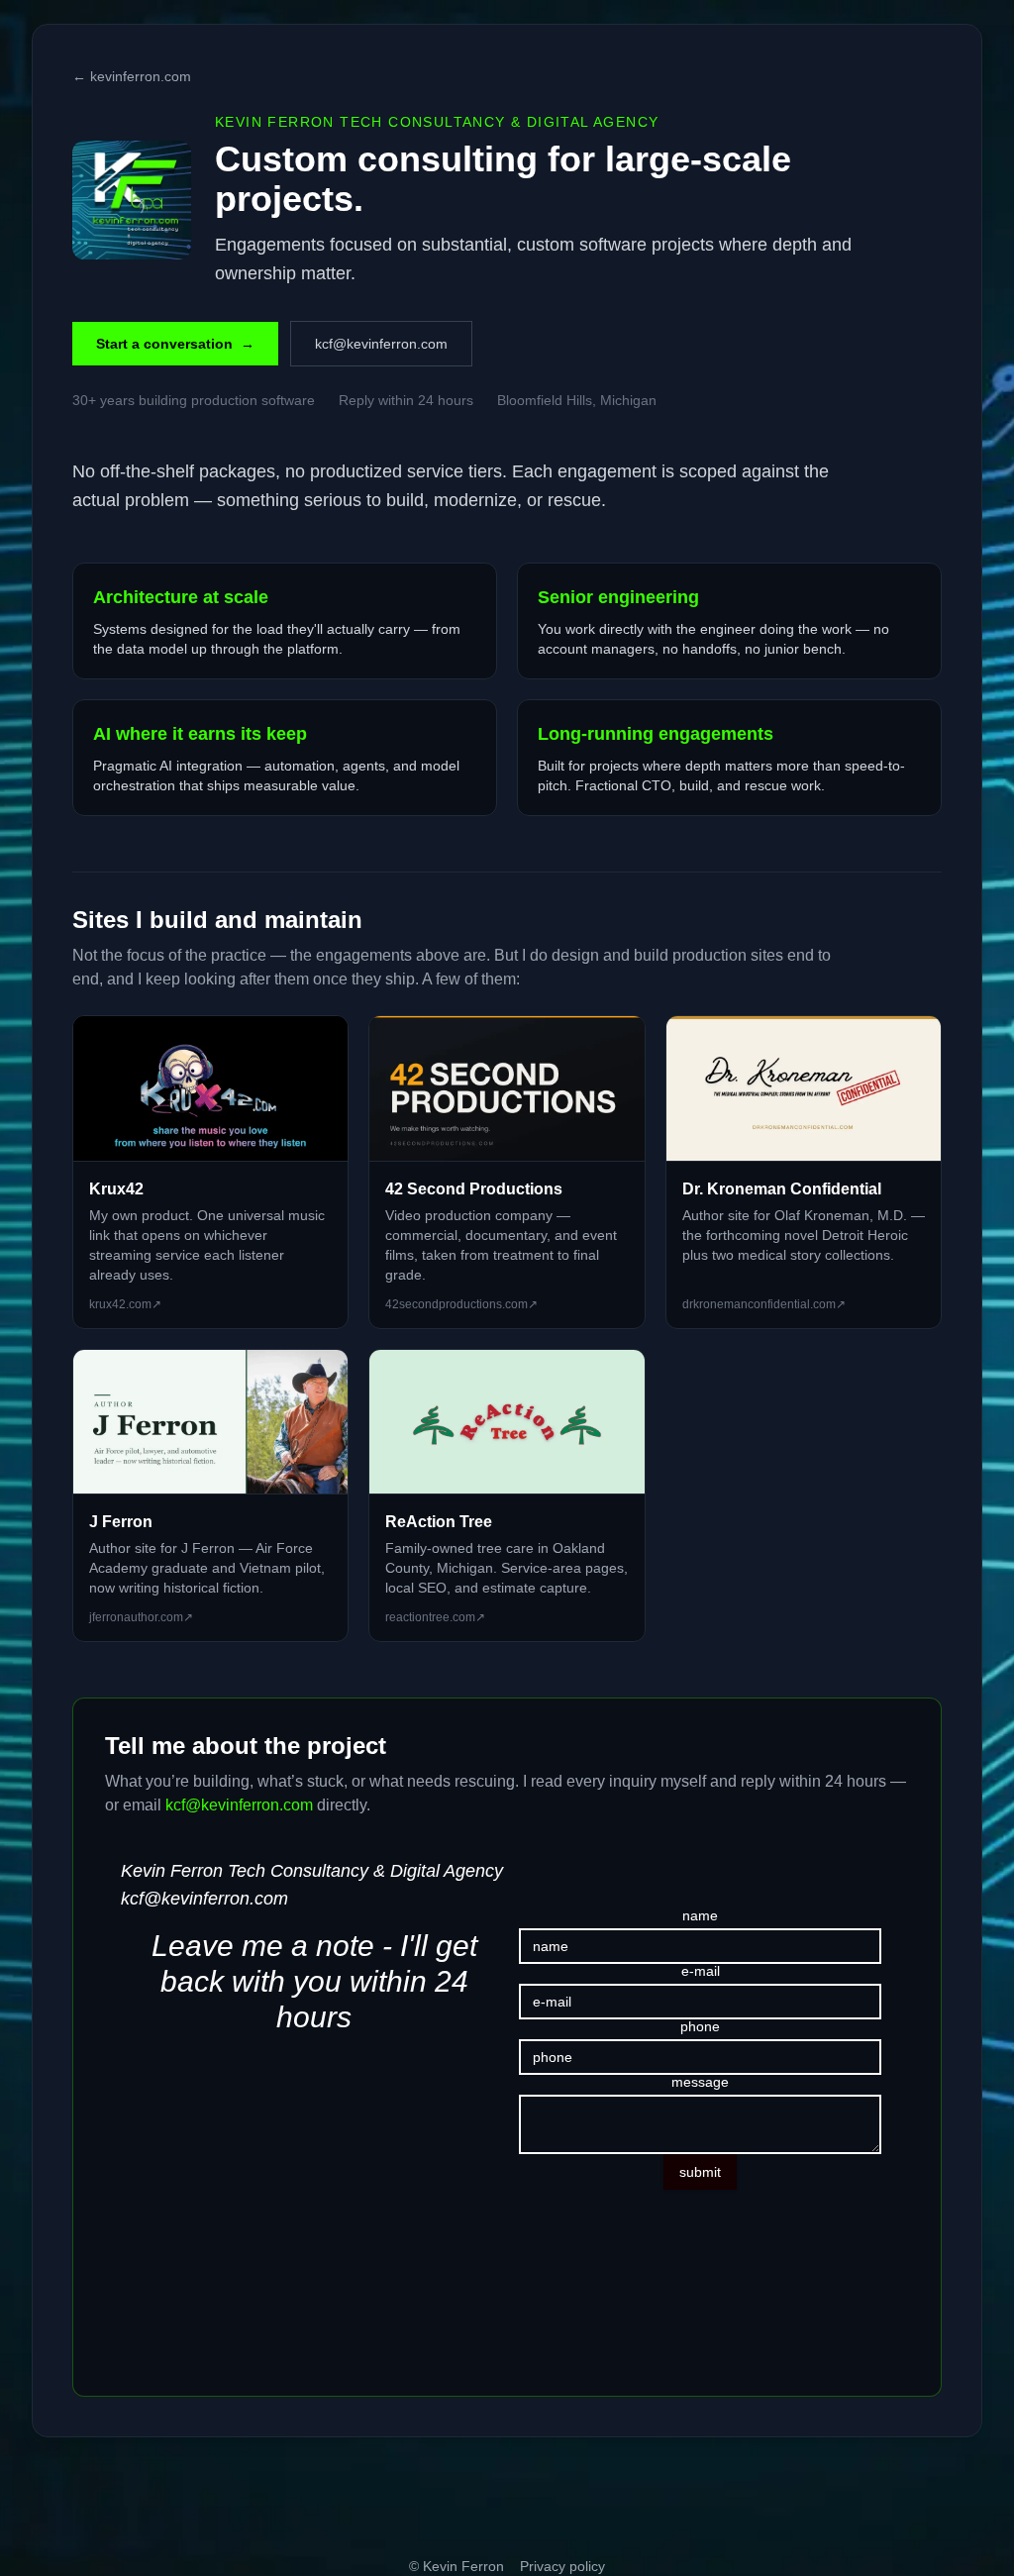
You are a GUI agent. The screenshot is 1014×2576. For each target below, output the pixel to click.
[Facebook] (445, 2499)
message (700, 2082)
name (700, 1915)
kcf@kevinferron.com (381, 344)
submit (700, 2172)
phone (700, 2026)
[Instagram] (319, 2499)
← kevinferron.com (132, 76)
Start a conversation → (175, 344)
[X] (569, 2499)
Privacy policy (562, 2566)
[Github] (193, 2499)
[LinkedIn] (67, 2499)
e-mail (701, 1971)
